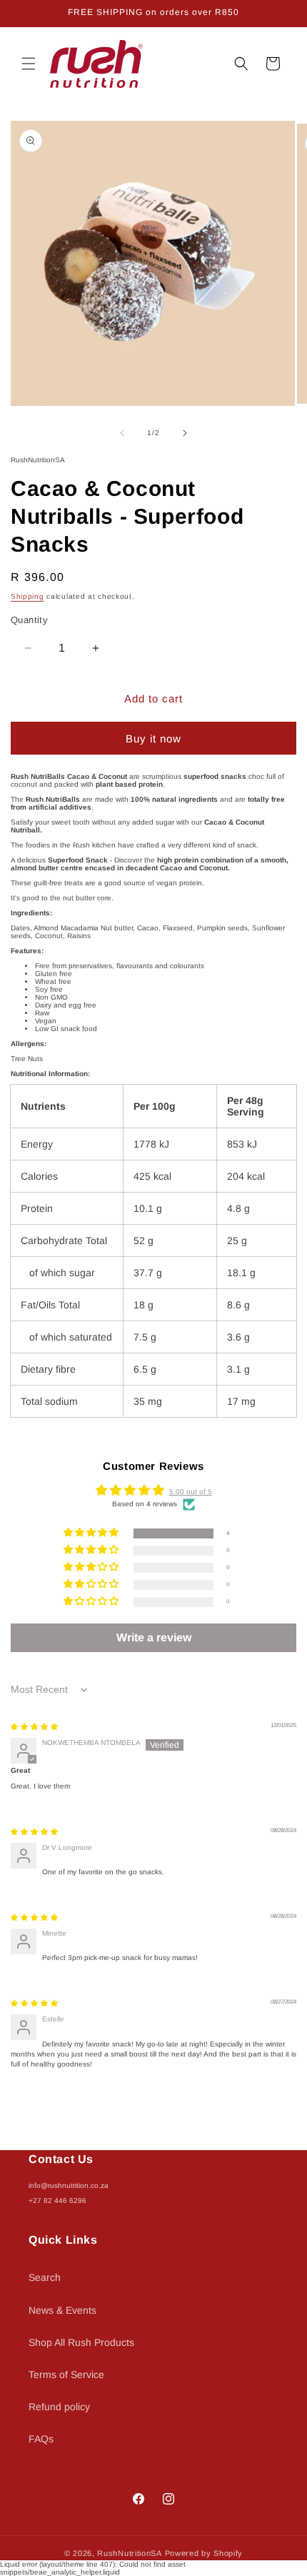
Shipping (27, 596)
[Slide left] (122, 433)
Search (45, 2277)
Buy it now (153, 739)
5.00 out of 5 (191, 1492)
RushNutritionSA (130, 2553)
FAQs (41, 2439)
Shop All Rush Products (81, 2342)
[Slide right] (185, 433)
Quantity (29, 620)
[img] (34, 1727)
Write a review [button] (154, 1637)
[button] (29, 64)
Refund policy (59, 2407)
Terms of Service (66, 2374)
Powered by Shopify (204, 2553)
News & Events (62, 2310)
